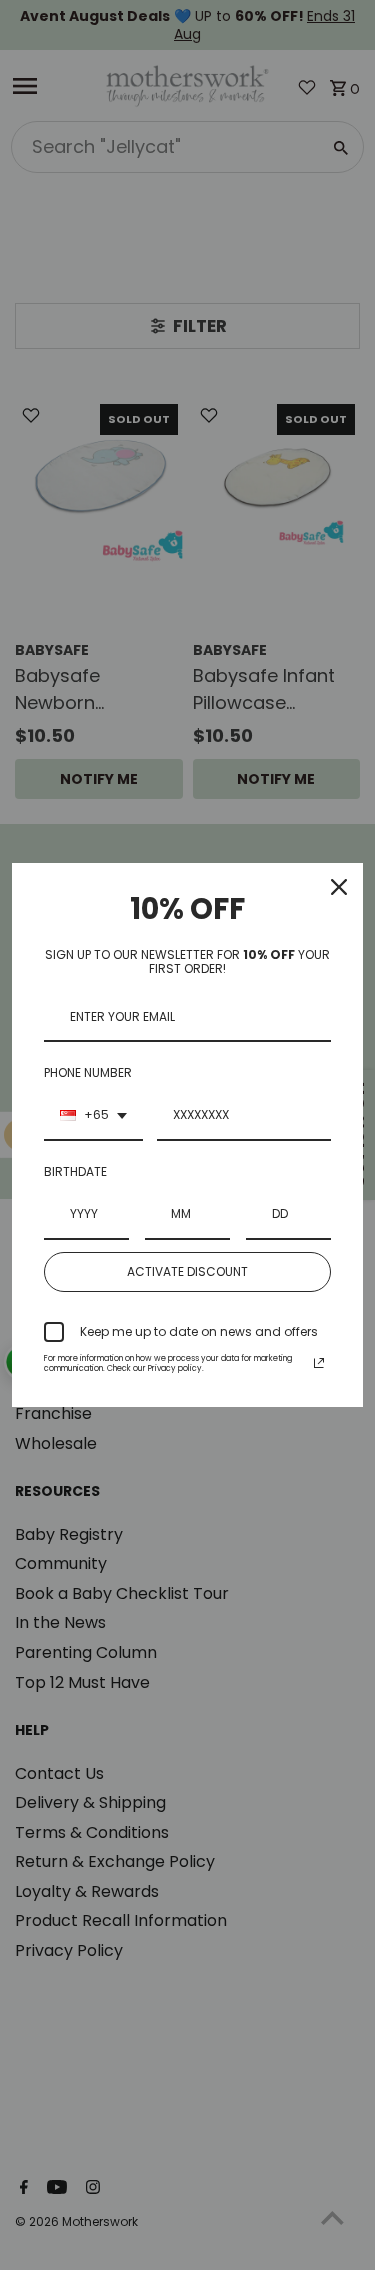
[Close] (339, 887)
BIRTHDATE (75, 1171)
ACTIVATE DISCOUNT (187, 1271)
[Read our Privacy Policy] (319, 1363)
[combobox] (93, 1116)
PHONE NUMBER (88, 1072)
